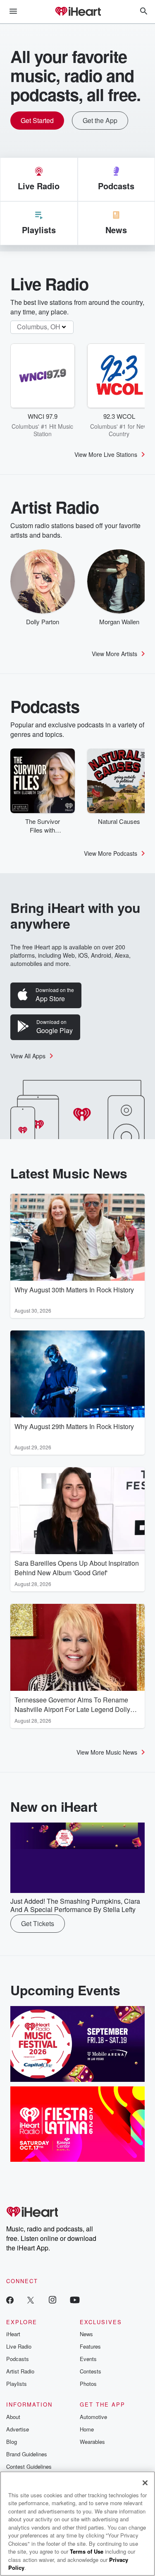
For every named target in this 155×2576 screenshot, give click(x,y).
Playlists (17, 2384)
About (13, 2417)
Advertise (18, 2429)
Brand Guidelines (27, 2454)
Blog (12, 2442)
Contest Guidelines (29, 2466)
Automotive (93, 2417)
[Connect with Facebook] (10, 2300)
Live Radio (19, 2346)
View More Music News (107, 1752)
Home (87, 2429)
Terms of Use (87, 2551)
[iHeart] (78, 12)
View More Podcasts (111, 853)
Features (90, 2346)
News (86, 2334)
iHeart (13, 2334)
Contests (91, 2371)
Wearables (92, 2442)
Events (88, 2359)
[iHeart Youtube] (75, 2300)
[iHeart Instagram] (52, 2300)
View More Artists (114, 654)
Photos (88, 2384)
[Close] (145, 2483)
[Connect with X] (31, 2300)
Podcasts (18, 2359)
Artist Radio (20, 2371)
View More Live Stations (106, 454)
